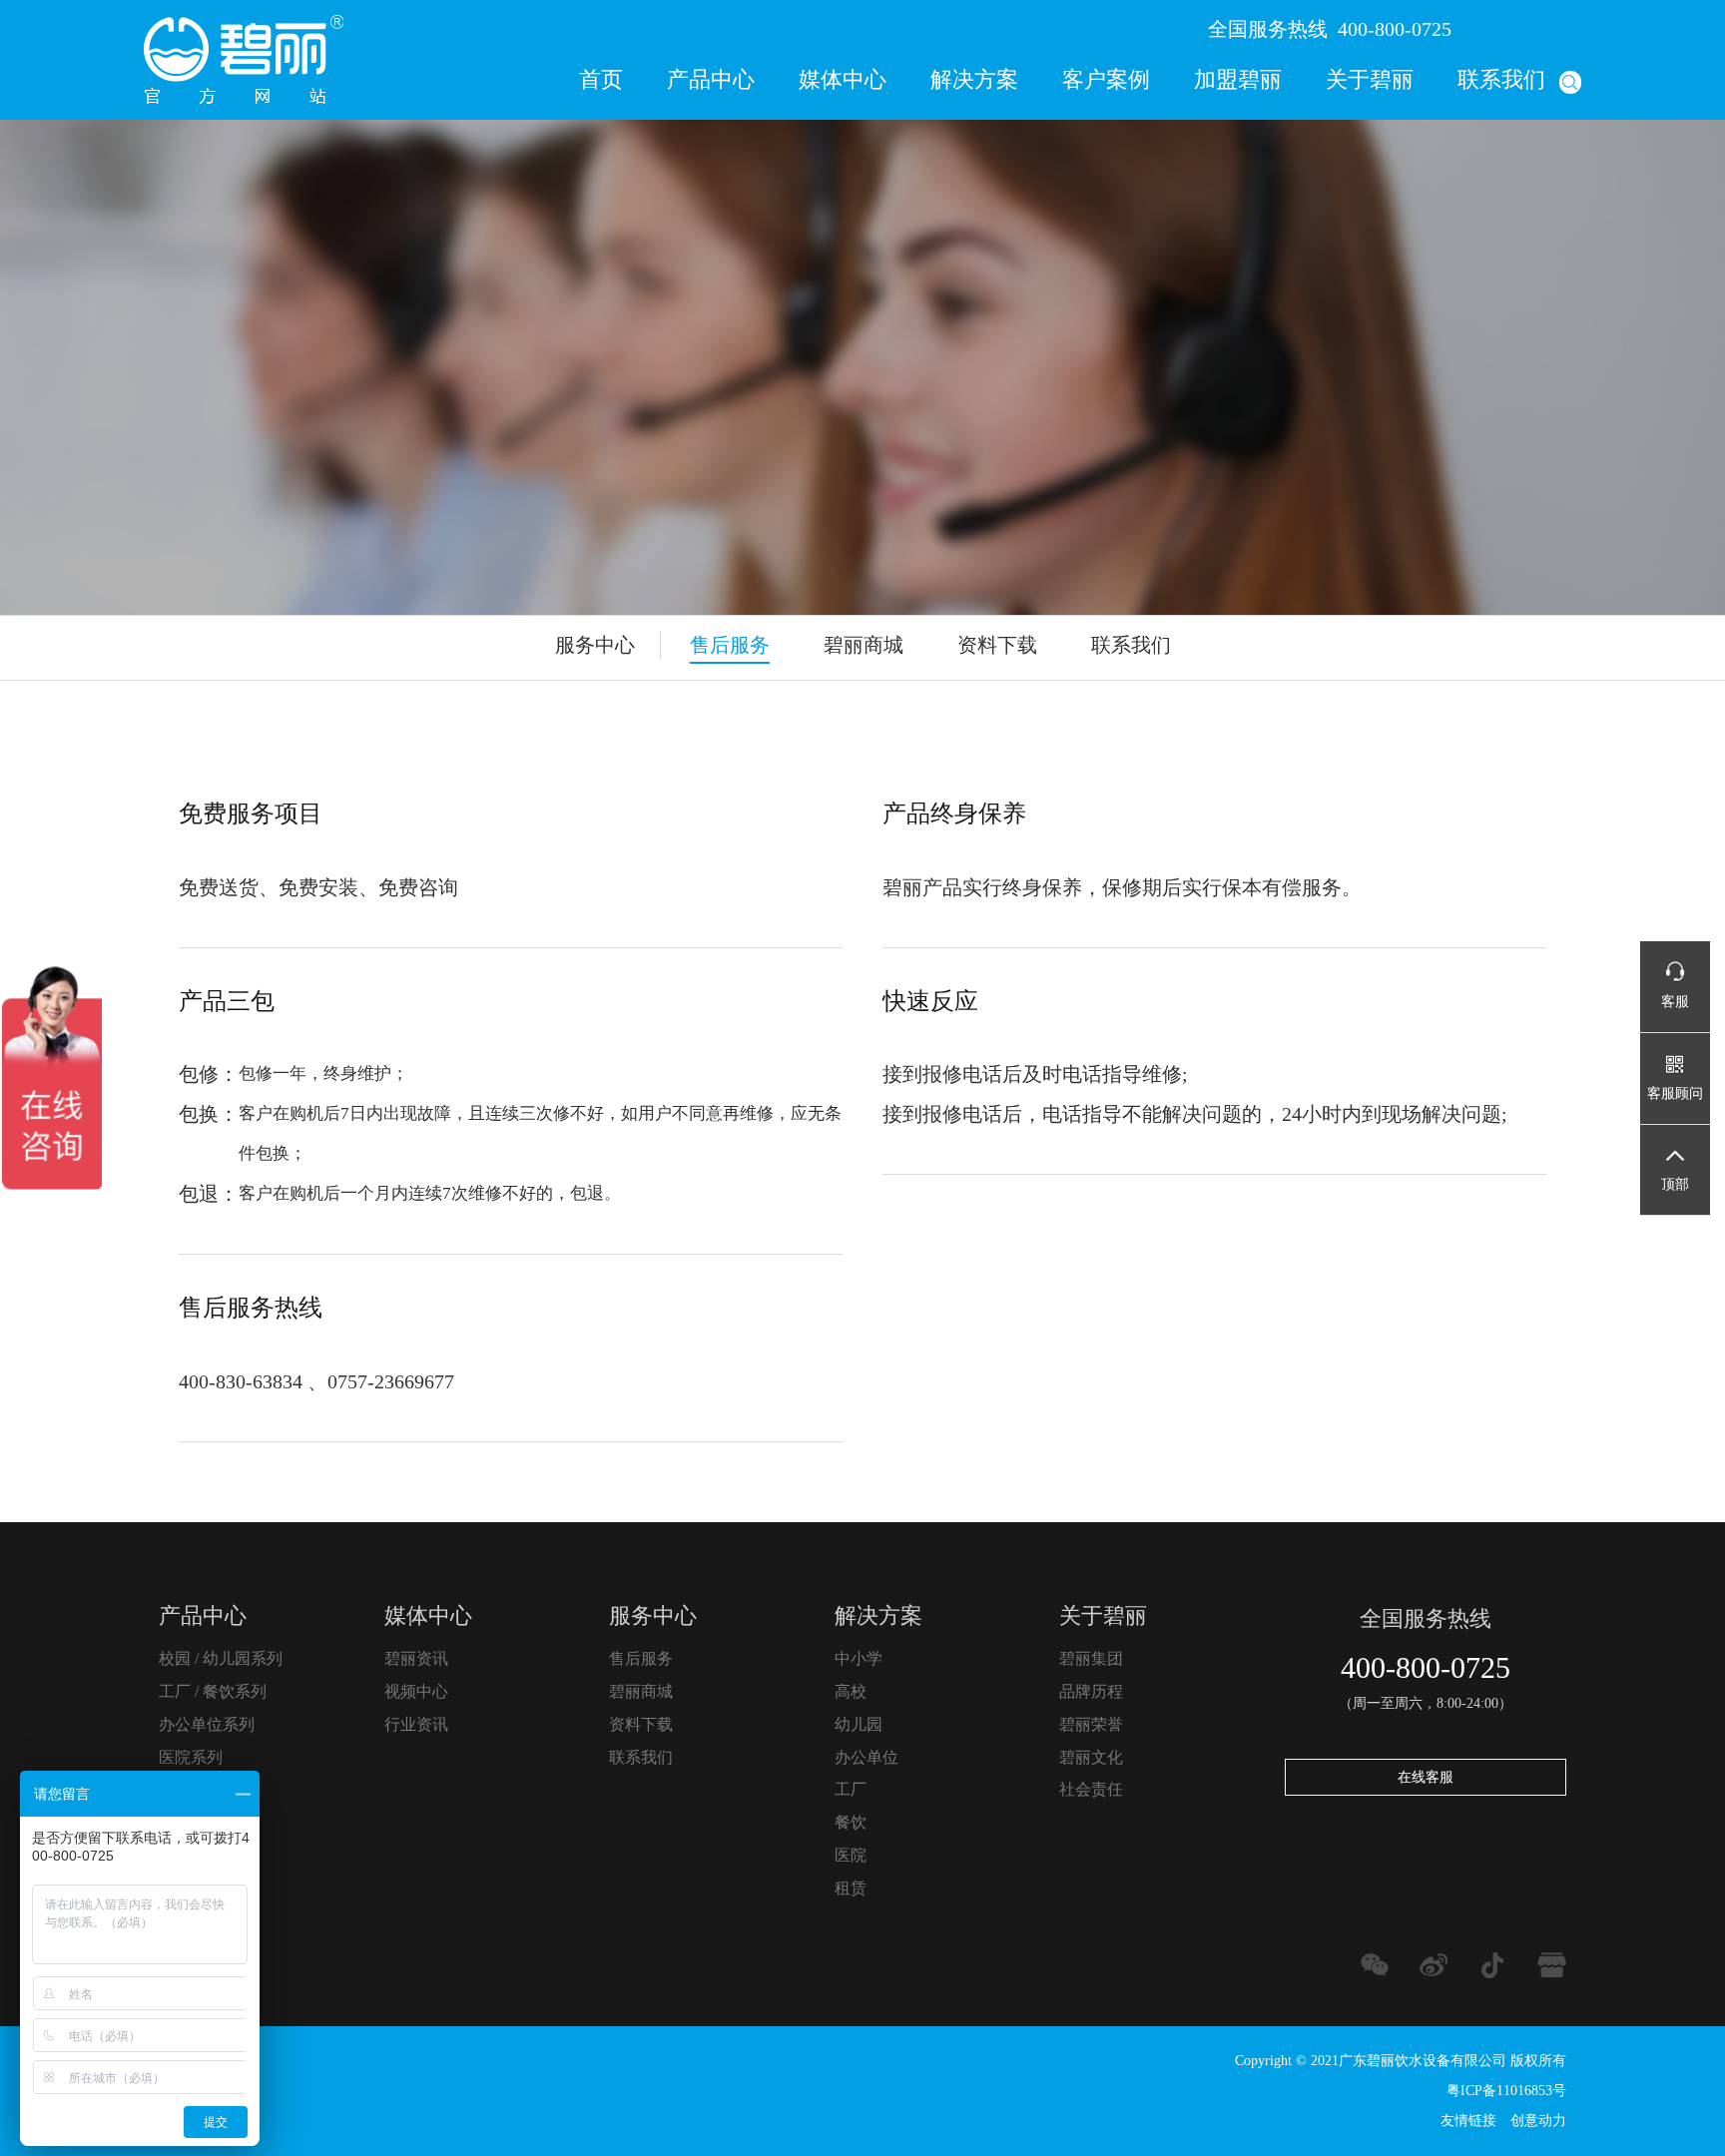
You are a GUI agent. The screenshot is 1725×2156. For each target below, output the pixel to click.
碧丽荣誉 (1091, 1724)
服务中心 (653, 1616)
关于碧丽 (1370, 79)
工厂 (851, 1789)
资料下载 (997, 645)
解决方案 (974, 79)
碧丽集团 (1091, 1658)
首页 (601, 79)
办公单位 (866, 1757)
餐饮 (851, 1822)
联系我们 (1501, 79)
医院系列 (191, 1757)
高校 (851, 1691)
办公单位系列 (207, 1724)
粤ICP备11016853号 (1506, 2091)
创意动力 (1538, 2121)
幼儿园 (859, 1724)
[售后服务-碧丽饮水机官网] (244, 58)
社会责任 (1091, 1789)
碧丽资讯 (416, 1658)
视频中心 (416, 1691)
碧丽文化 (1091, 1757)
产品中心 (711, 79)
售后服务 (730, 645)
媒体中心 (843, 79)
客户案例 (1106, 79)
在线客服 (1426, 1777)
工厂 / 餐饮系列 (213, 1691)
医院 (851, 1855)
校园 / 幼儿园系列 (221, 1658)
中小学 (859, 1658)
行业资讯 (416, 1724)
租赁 (851, 1888)
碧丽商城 (863, 645)
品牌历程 (1091, 1691)
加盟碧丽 (1238, 79)
